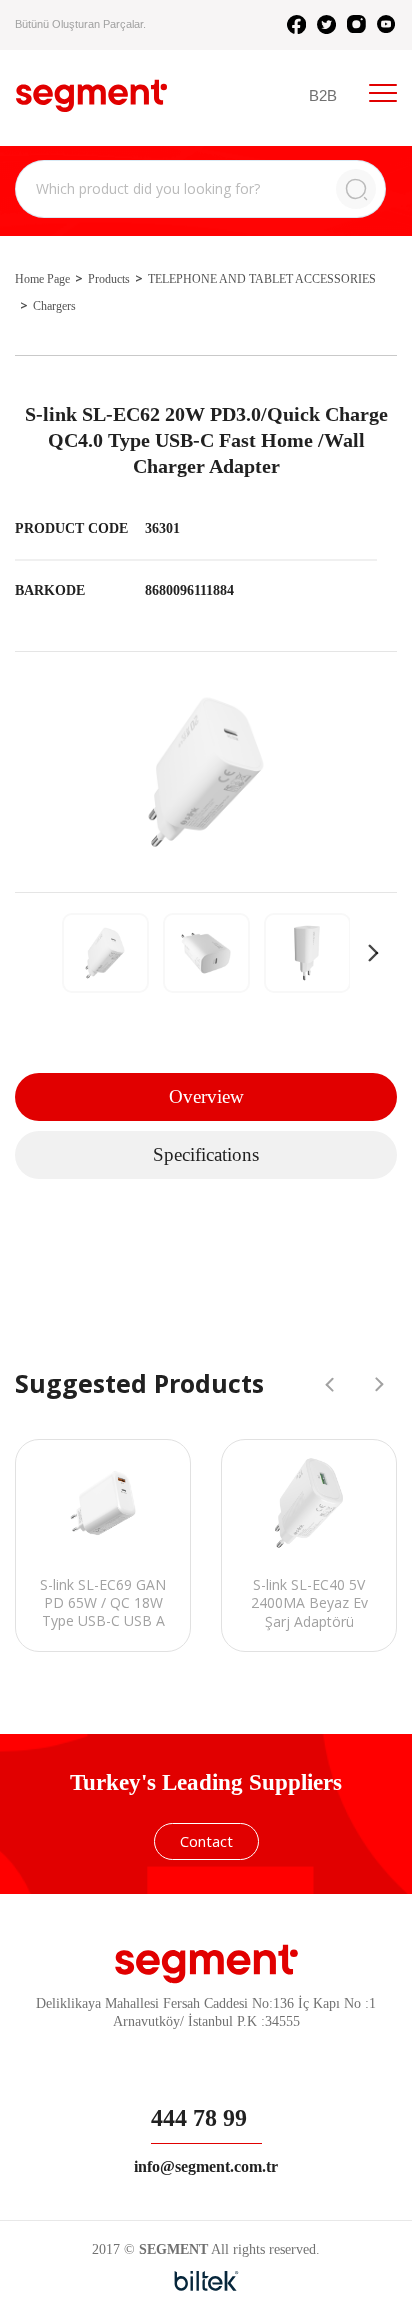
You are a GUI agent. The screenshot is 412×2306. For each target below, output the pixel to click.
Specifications (206, 1154)
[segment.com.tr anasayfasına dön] (91, 95)
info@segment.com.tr (206, 2166)
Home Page (42, 279)
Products (109, 279)
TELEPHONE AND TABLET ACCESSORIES (262, 279)
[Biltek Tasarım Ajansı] (206, 2281)
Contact (206, 1841)
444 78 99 (199, 2118)
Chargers (54, 306)
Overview (206, 1096)
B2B (323, 95)
